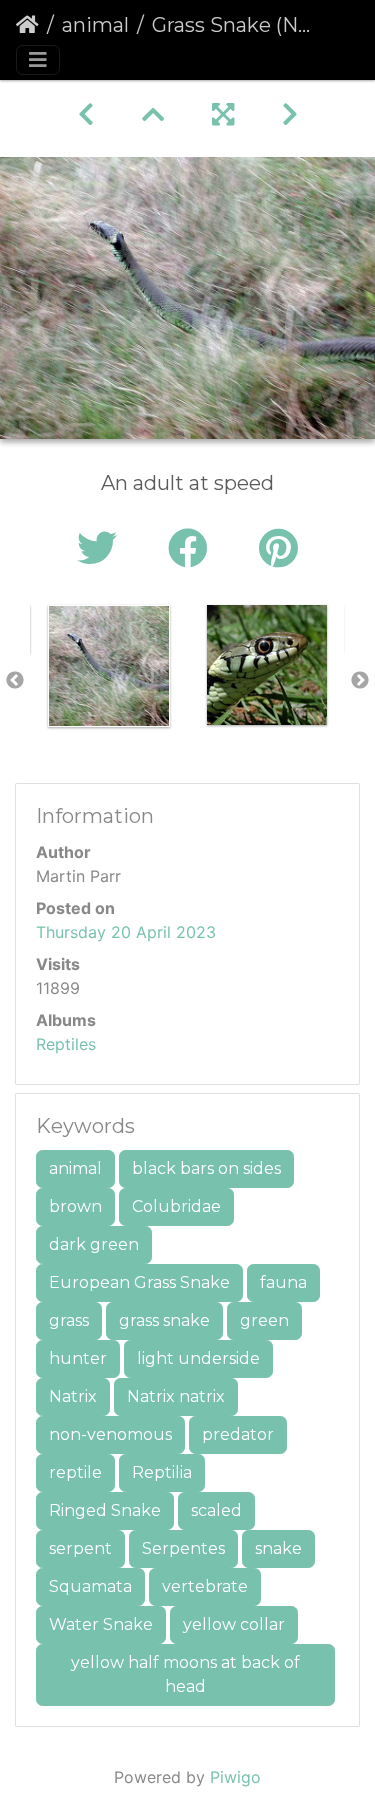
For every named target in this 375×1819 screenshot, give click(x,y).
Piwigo (235, 1777)
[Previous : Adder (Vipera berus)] (86, 114)
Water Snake (101, 1624)
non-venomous (110, 1434)
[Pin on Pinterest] (278, 548)
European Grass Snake (139, 1282)
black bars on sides (206, 1168)
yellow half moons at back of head (185, 1674)
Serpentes (183, 1548)
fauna (283, 1282)
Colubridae (176, 1206)
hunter (78, 1358)
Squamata (90, 1586)
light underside (198, 1358)
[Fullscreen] (223, 114)
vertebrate (205, 1586)
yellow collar (234, 1624)
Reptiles (66, 1044)
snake (278, 1548)
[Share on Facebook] (193, 548)
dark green (94, 1244)
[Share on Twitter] (102, 548)
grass (69, 1320)
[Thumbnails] (153, 114)
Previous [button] (15, 681)
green (264, 1320)
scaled (216, 1510)
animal (95, 25)
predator (238, 1434)
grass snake (164, 1320)
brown (75, 1206)
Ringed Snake (105, 1510)
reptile (75, 1472)
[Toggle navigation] (38, 60)
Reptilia (162, 1472)
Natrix (73, 1396)
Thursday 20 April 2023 (126, 932)
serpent (80, 1548)
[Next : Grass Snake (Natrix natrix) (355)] (290, 114)
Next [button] (360, 681)
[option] (109, 666)
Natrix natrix (176, 1396)
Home (27, 25)
